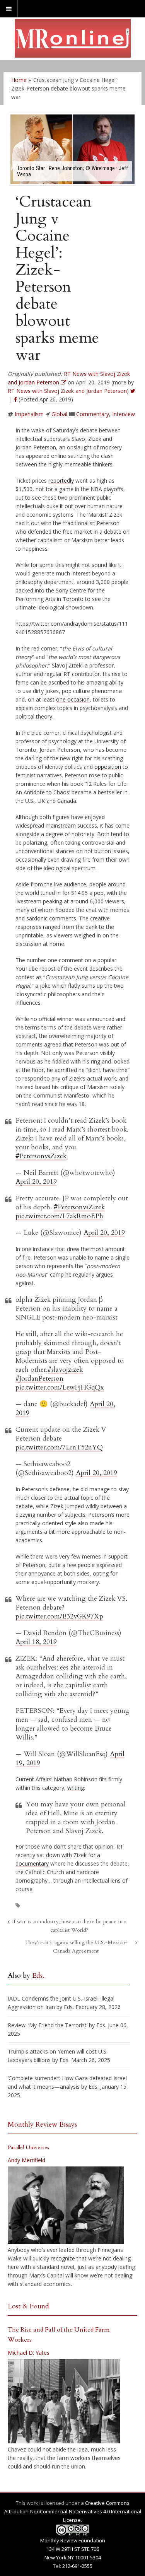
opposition (108, 767)
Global (59, 414)
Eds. (38, 1976)
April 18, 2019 (36, 1642)
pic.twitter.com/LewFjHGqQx (60, 1387)
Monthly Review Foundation (73, 2540)
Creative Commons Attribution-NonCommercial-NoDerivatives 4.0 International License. (73, 2511)
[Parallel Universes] (66, 2205)
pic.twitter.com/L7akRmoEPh (59, 1216)
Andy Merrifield (26, 2160)
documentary (32, 1863)
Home (19, 80)
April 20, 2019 (36, 1182)
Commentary (93, 414)
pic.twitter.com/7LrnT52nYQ (59, 1447)
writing (76, 1788)
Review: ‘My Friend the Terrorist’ (48, 2025)
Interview (124, 414)
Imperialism (29, 414)
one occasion (73, 699)
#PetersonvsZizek (41, 1156)
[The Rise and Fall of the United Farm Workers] (64, 2401)
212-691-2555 (77, 2566)
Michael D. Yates (29, 2353)
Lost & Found (28, 2306)
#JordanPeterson (39, 1378)
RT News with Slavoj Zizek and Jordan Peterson (67, 391)
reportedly (61, 481)
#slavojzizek (65, 1370)
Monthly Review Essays (42, 2124)
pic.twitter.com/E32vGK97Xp (59, 1616)
